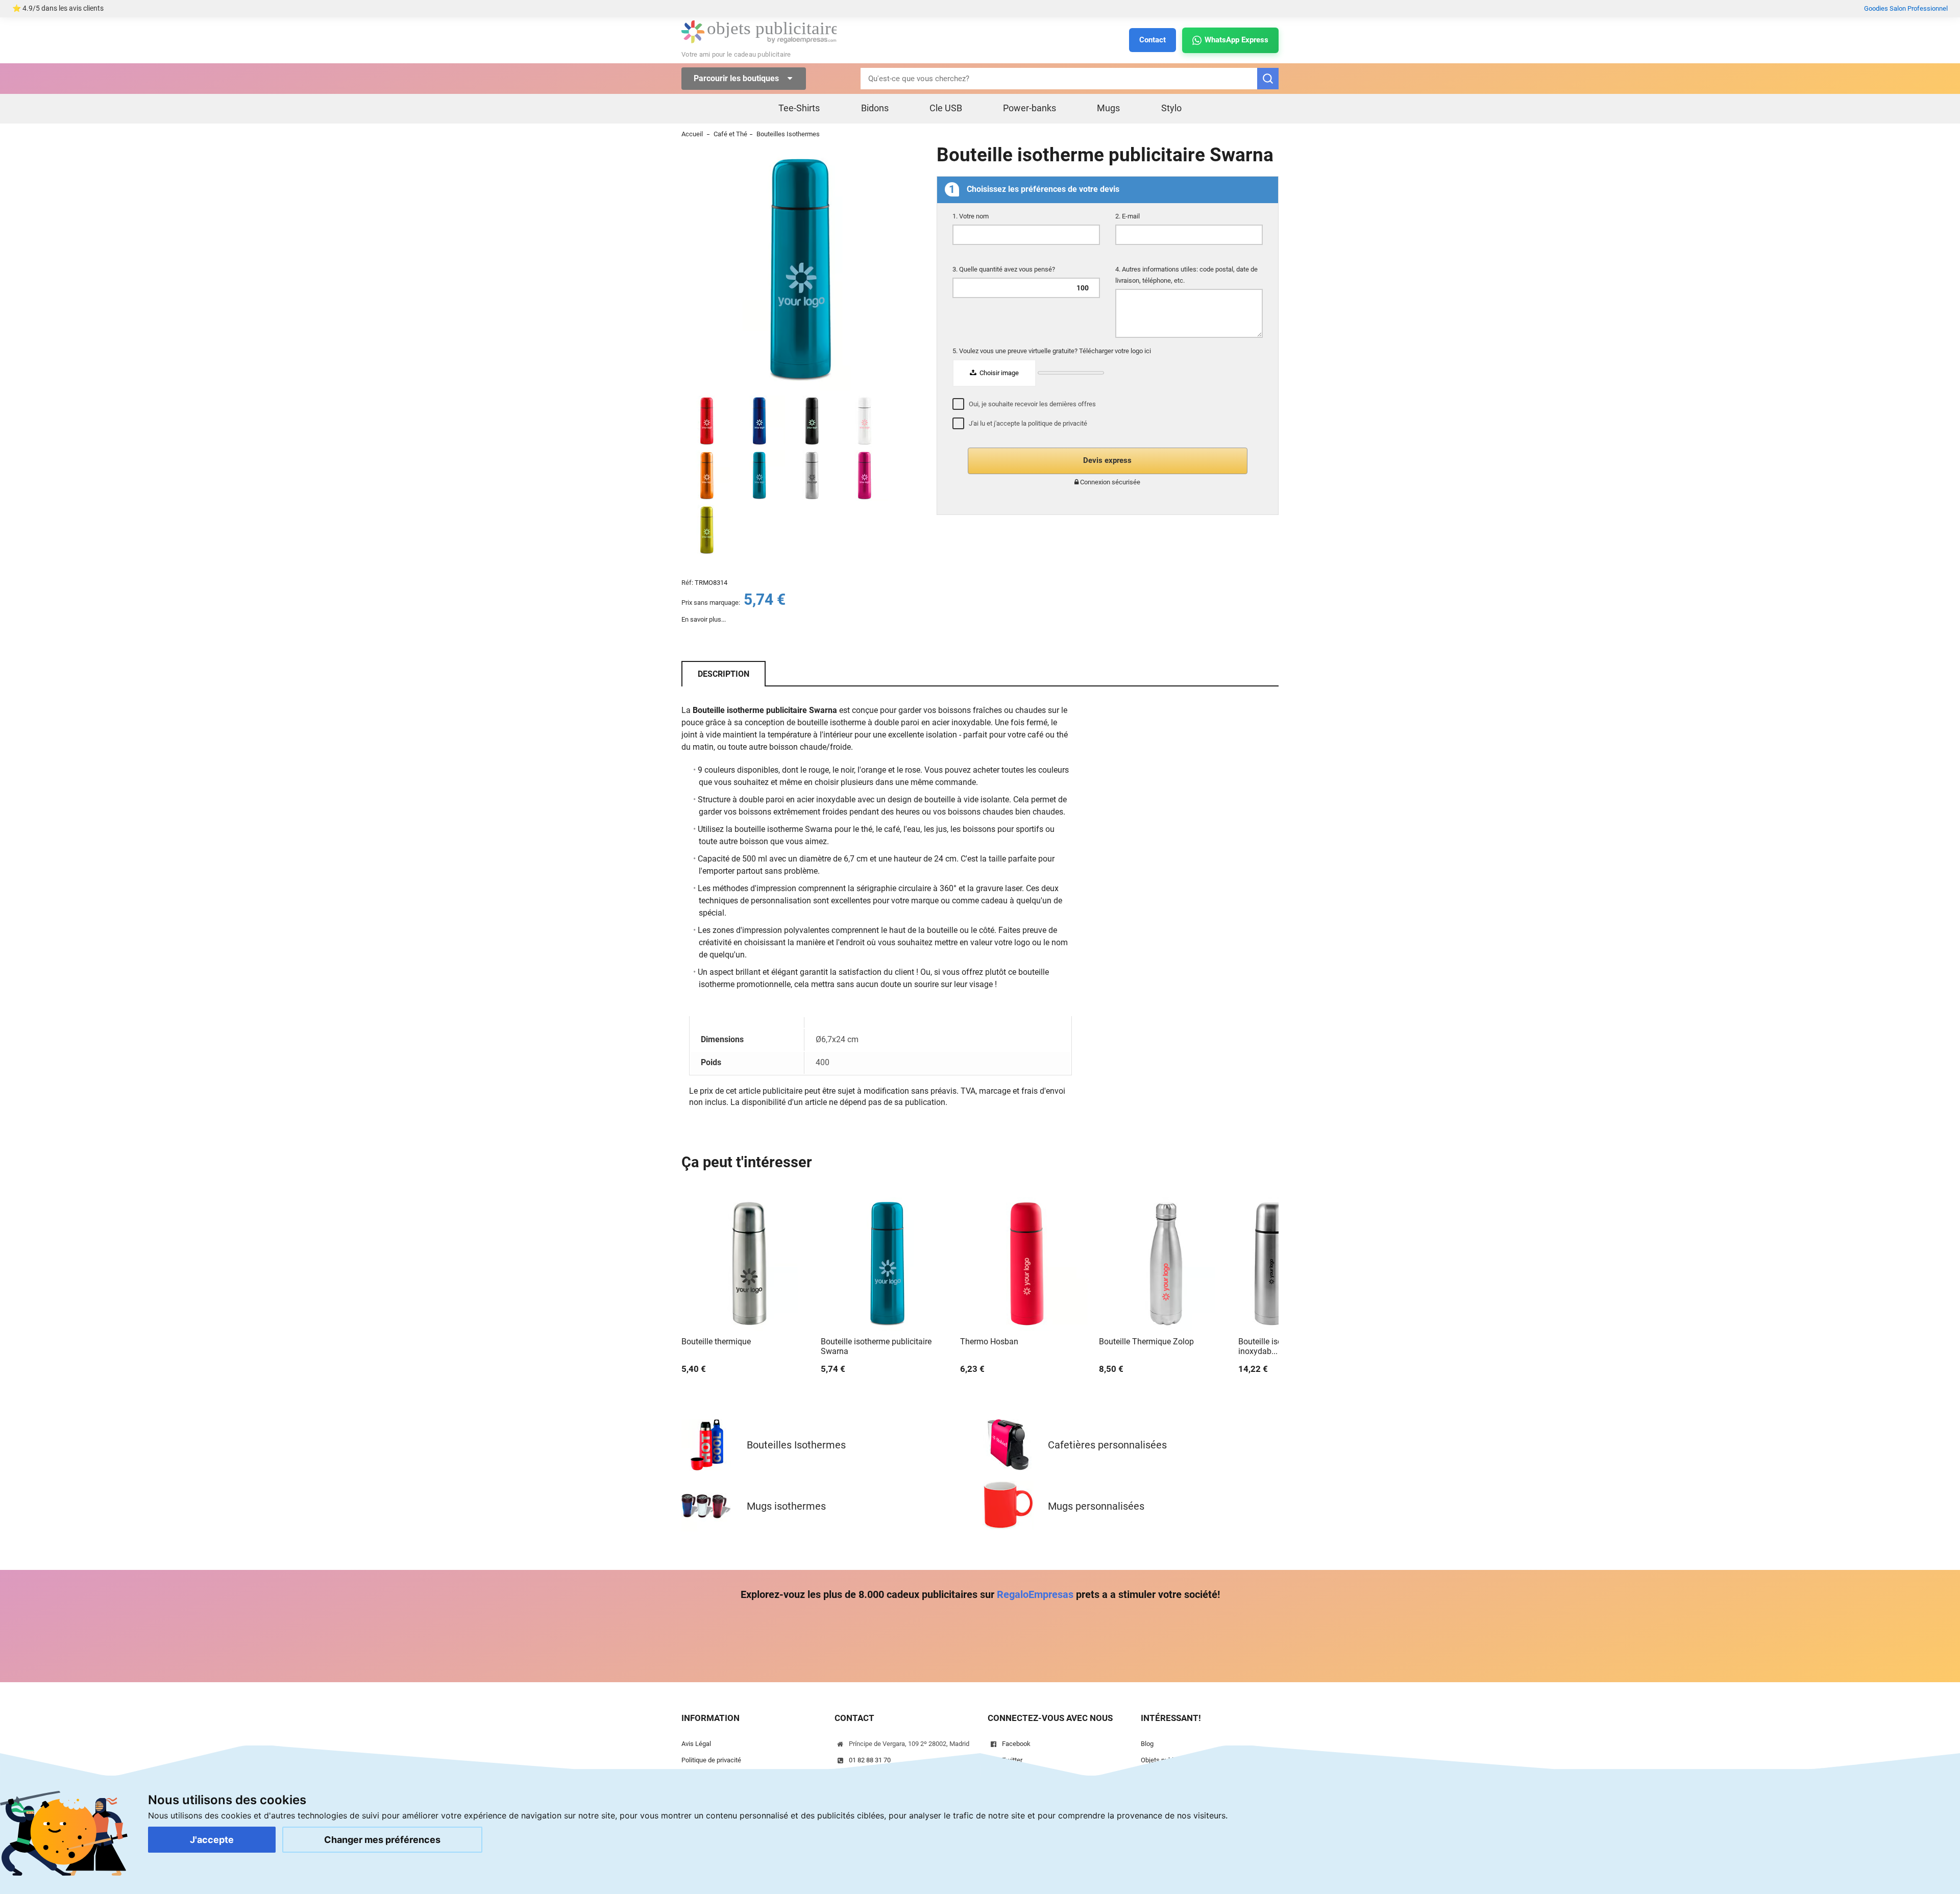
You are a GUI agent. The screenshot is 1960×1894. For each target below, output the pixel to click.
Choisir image (998, 373)
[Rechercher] (1268, 79)
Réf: (687, 583)
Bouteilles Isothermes (788, 134)
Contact (1153, 40)
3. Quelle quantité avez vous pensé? (1004, 269)
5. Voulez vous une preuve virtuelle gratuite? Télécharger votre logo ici (1052, 351)
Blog (1147, 1744)
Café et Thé (730, 134)
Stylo (1171, 108)
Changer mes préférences (382, 1840)
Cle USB (946, 108)
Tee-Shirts (799, 108)
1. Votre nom (971, 216)
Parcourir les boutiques (737, 78)
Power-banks (1030, 108)
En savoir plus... (704, 619)
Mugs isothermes (786, 1506)
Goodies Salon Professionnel (1906, 8)
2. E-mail (1128, 216)
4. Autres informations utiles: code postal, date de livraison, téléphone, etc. (1186, 275)
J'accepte (212, 1840)
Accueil (692, 134)
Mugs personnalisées (1096, 1506)
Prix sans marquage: (711, 602)
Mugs (1108, 108)
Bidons (875, 108)
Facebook (1016, 1744)
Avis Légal (696, 1744)
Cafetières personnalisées (1107, 1445)
